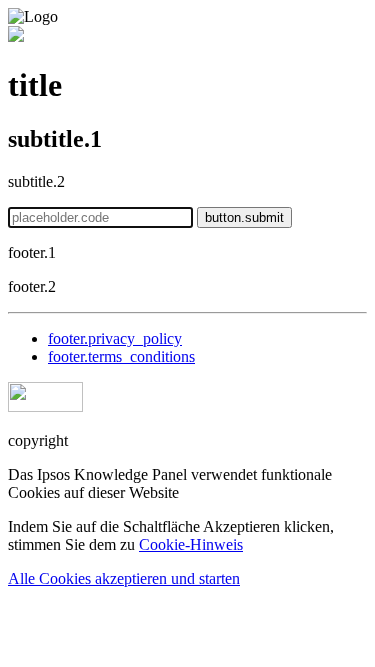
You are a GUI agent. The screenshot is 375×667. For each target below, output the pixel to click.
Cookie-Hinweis (191, 544)
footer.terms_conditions (121, 356)
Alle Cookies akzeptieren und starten (124, 578)
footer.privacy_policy (115, 338)
